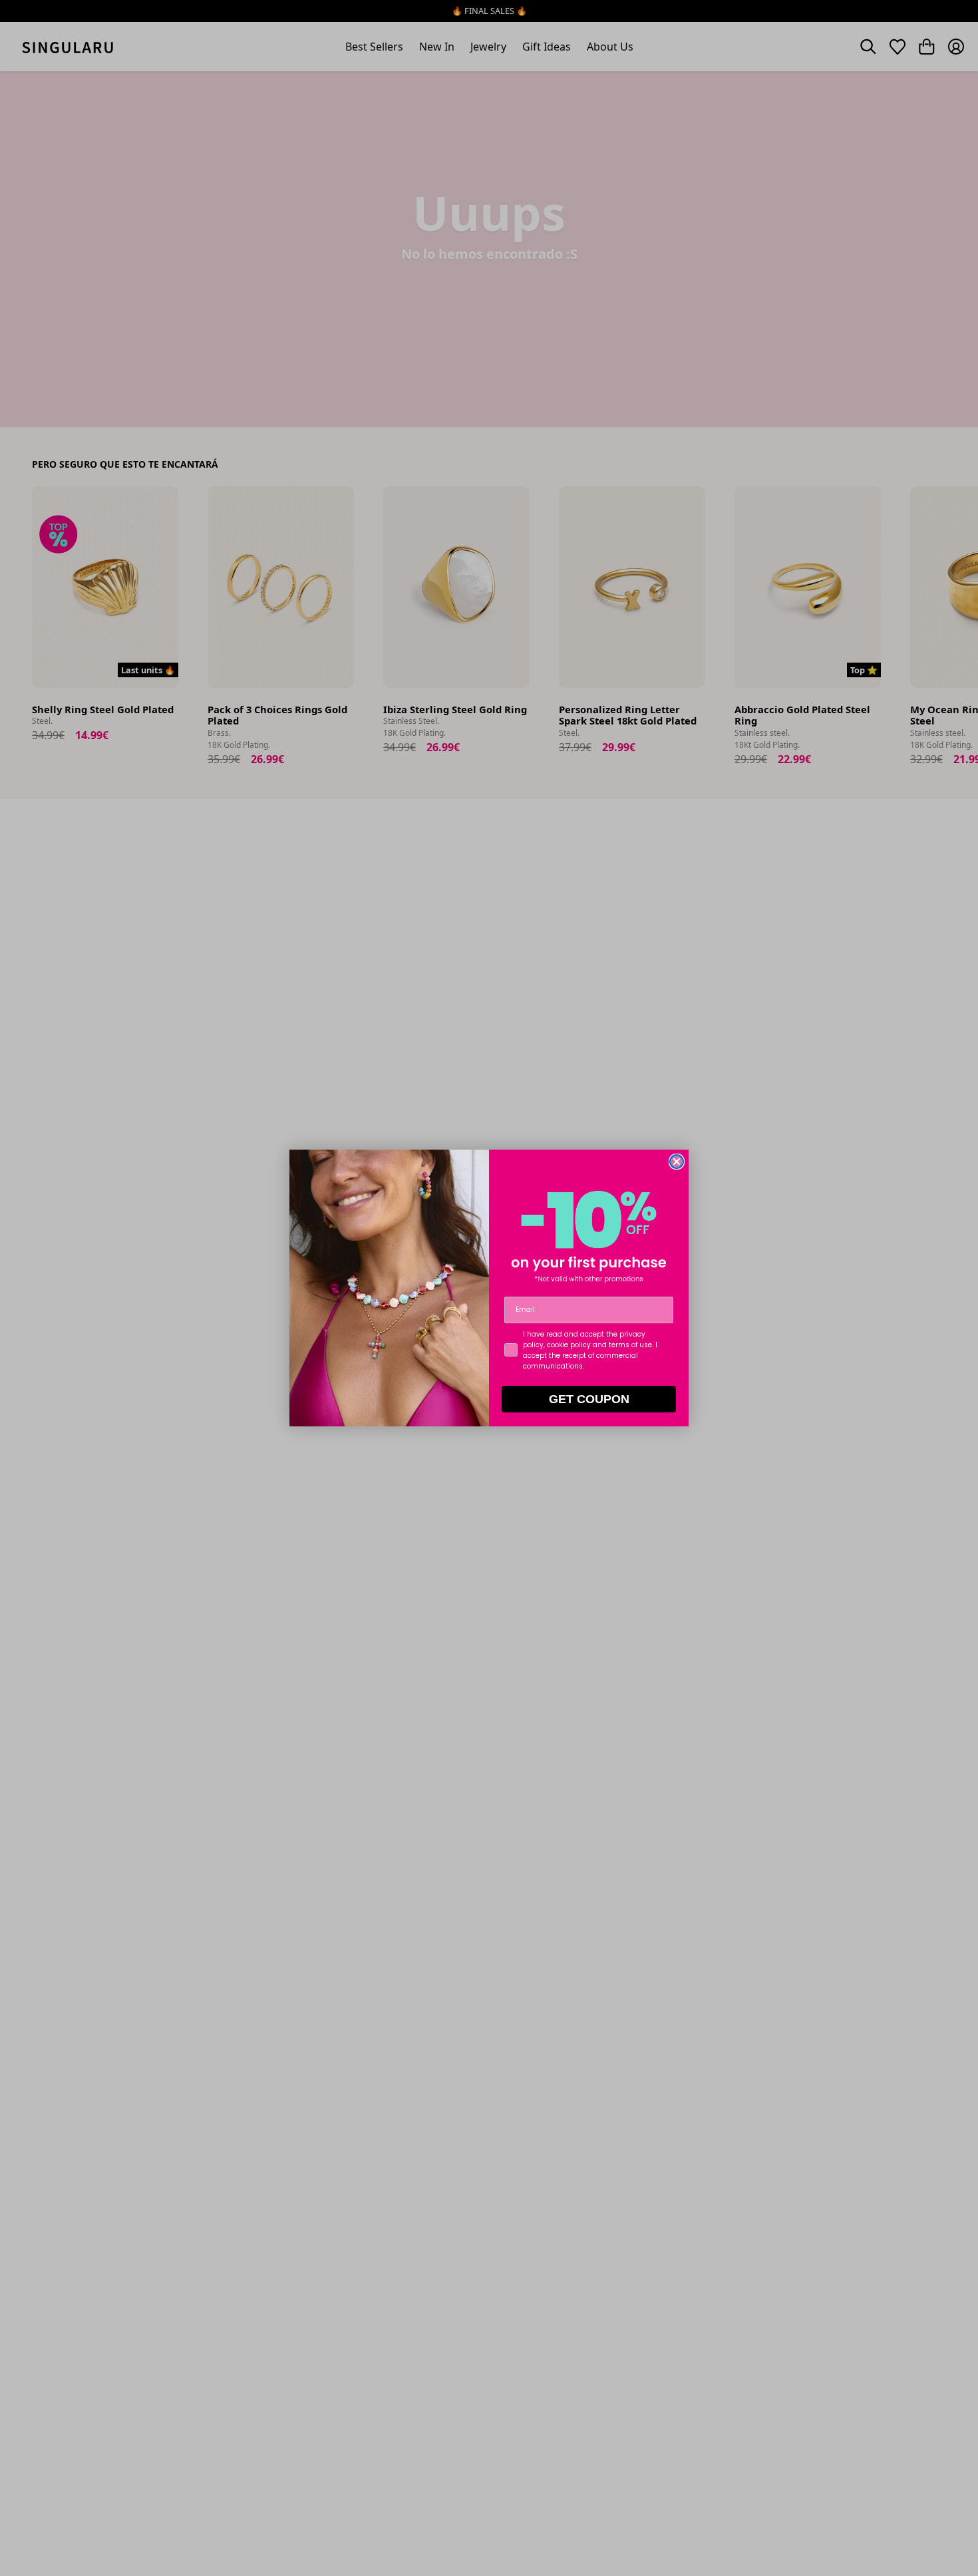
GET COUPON (589, 1399)
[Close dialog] (677, 1162)
